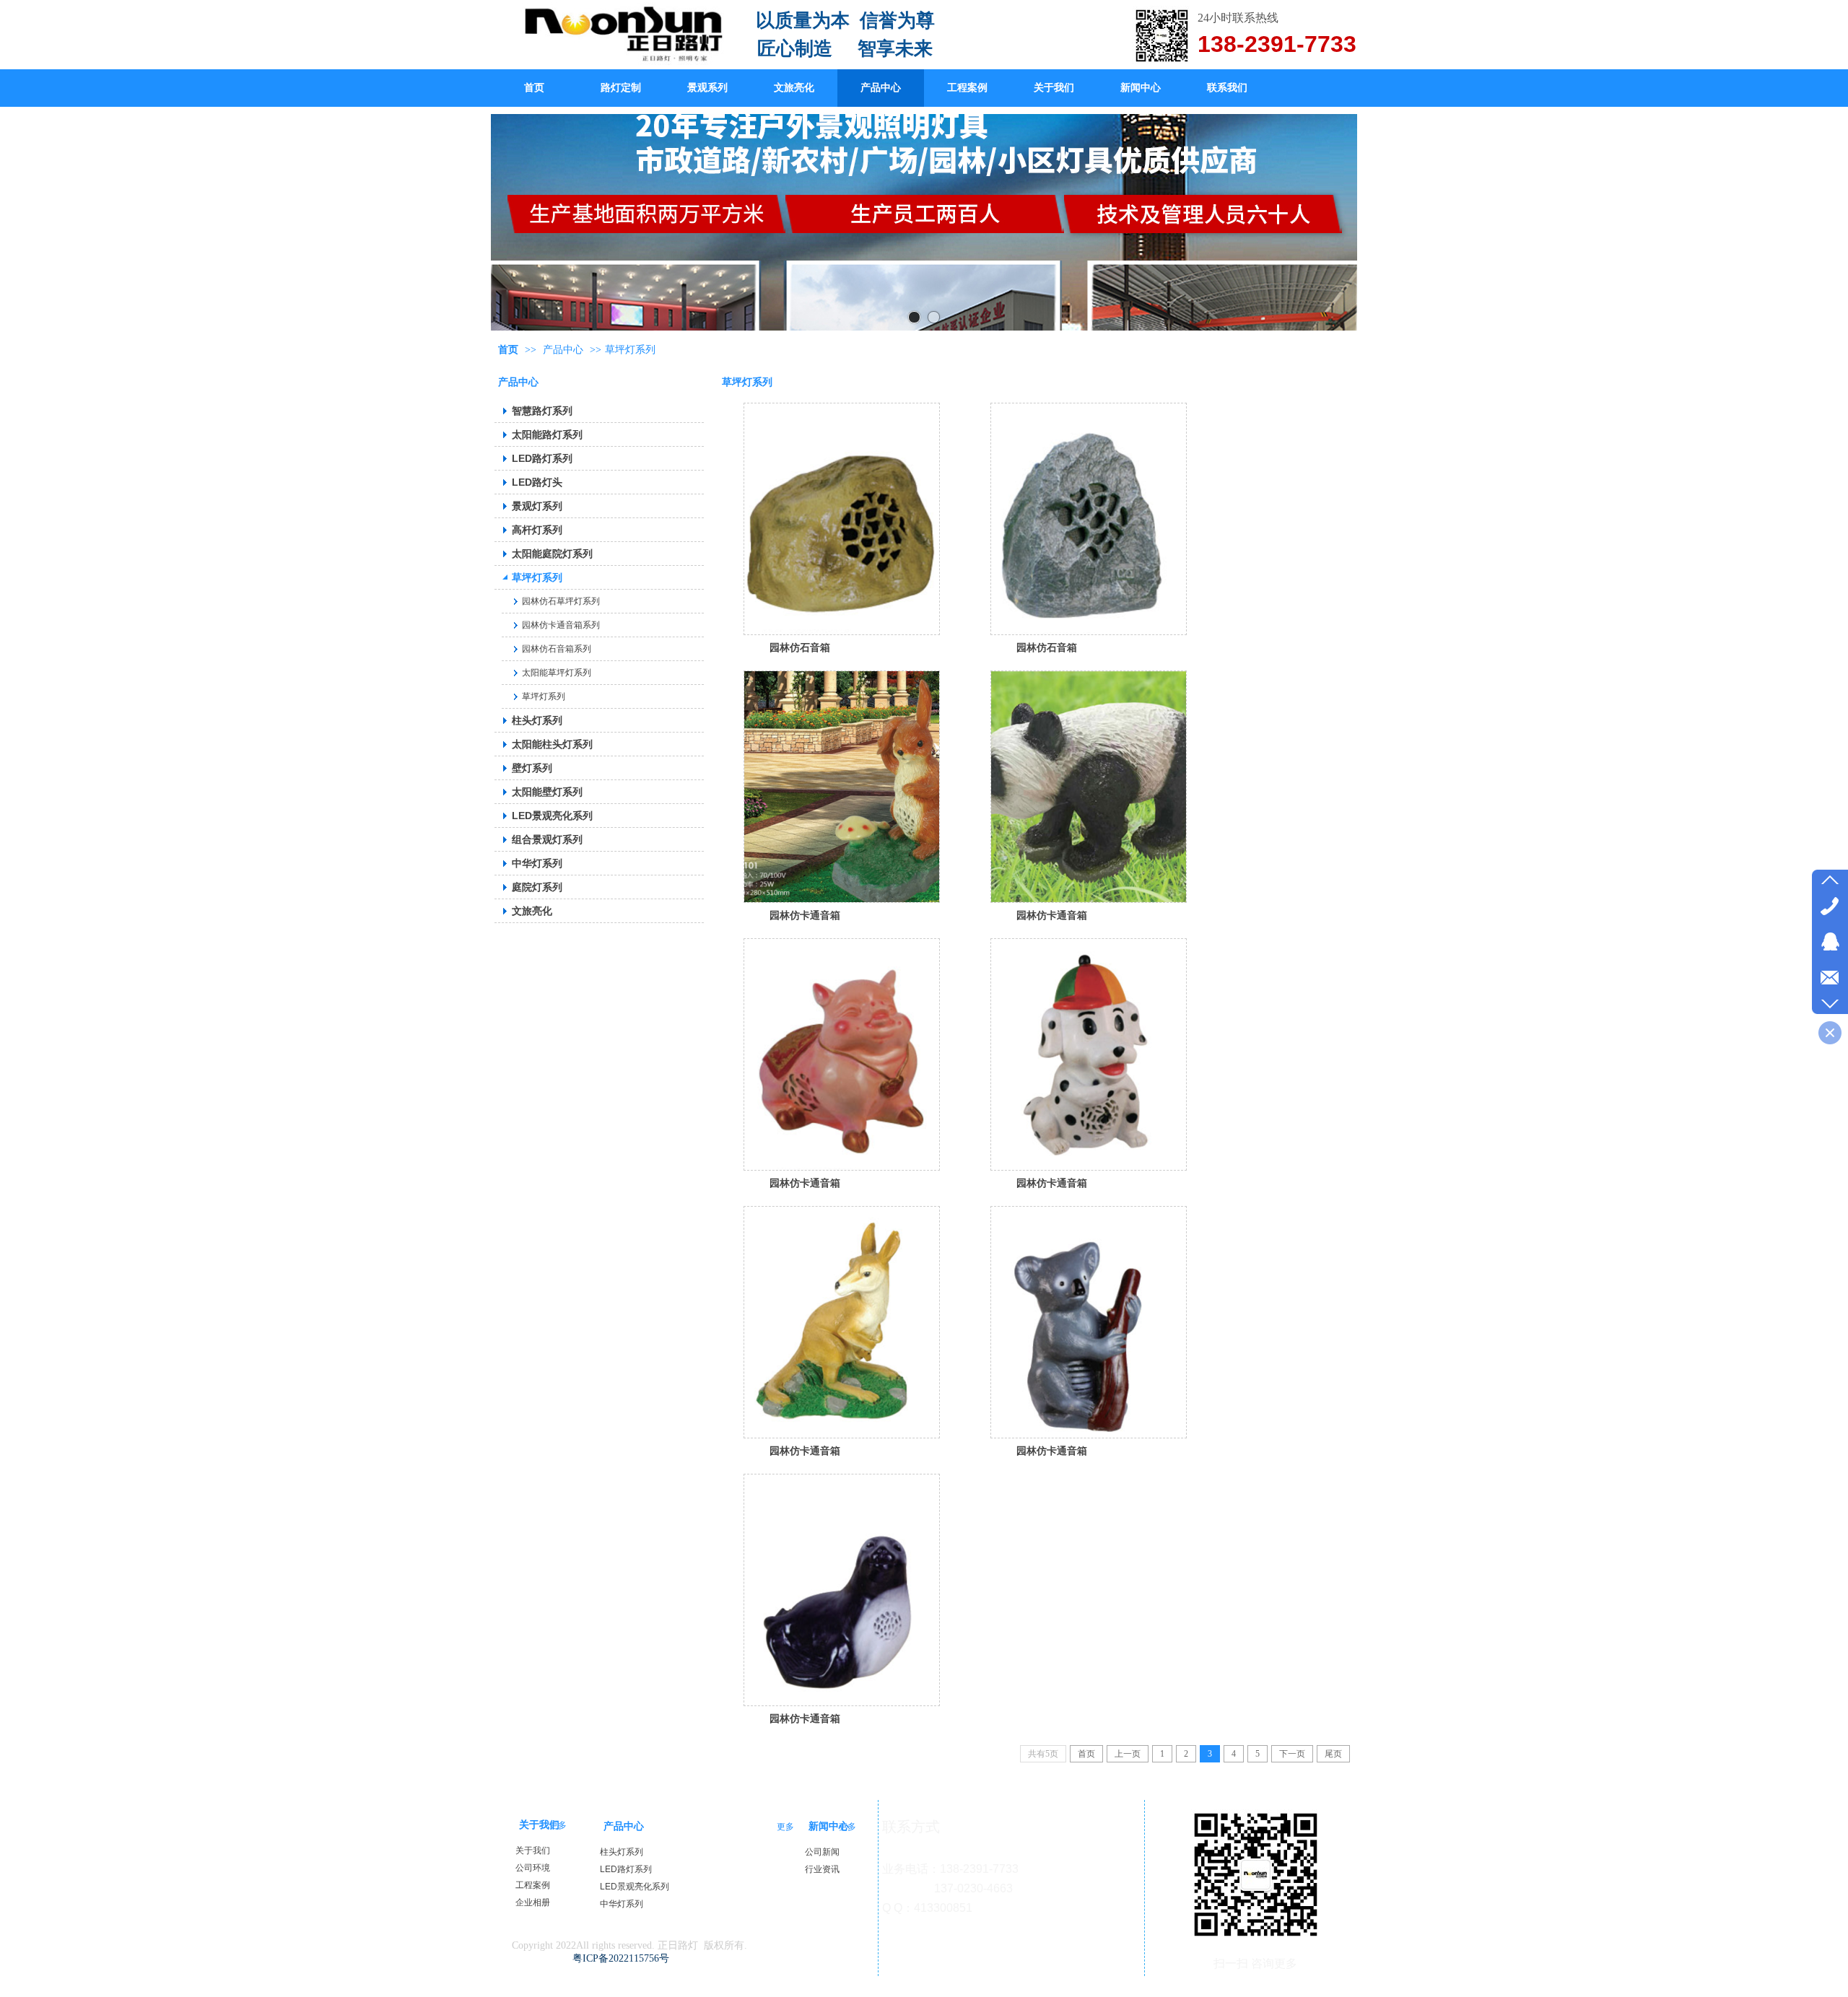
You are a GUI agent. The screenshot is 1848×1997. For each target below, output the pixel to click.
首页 (508, 350)
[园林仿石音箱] (842, 519)
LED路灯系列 (626, 1869)
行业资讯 (822, 1869)
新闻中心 (829, 1826)
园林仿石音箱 (800, 647)
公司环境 (533, 1868)
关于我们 (539, 1825)
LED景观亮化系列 (635, 1887)
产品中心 (563, 350)
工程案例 (533, 1885)
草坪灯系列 (630, 350)
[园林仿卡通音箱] (842, 787)
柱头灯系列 (622, 1852)
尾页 (1333, 1754)
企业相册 (533, 1902)
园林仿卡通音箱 (805, 915)
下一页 (1292, 1754)
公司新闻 (822, 1852)
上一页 (1128, 1754)
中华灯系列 (622, 1904)
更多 (558, 1825)
